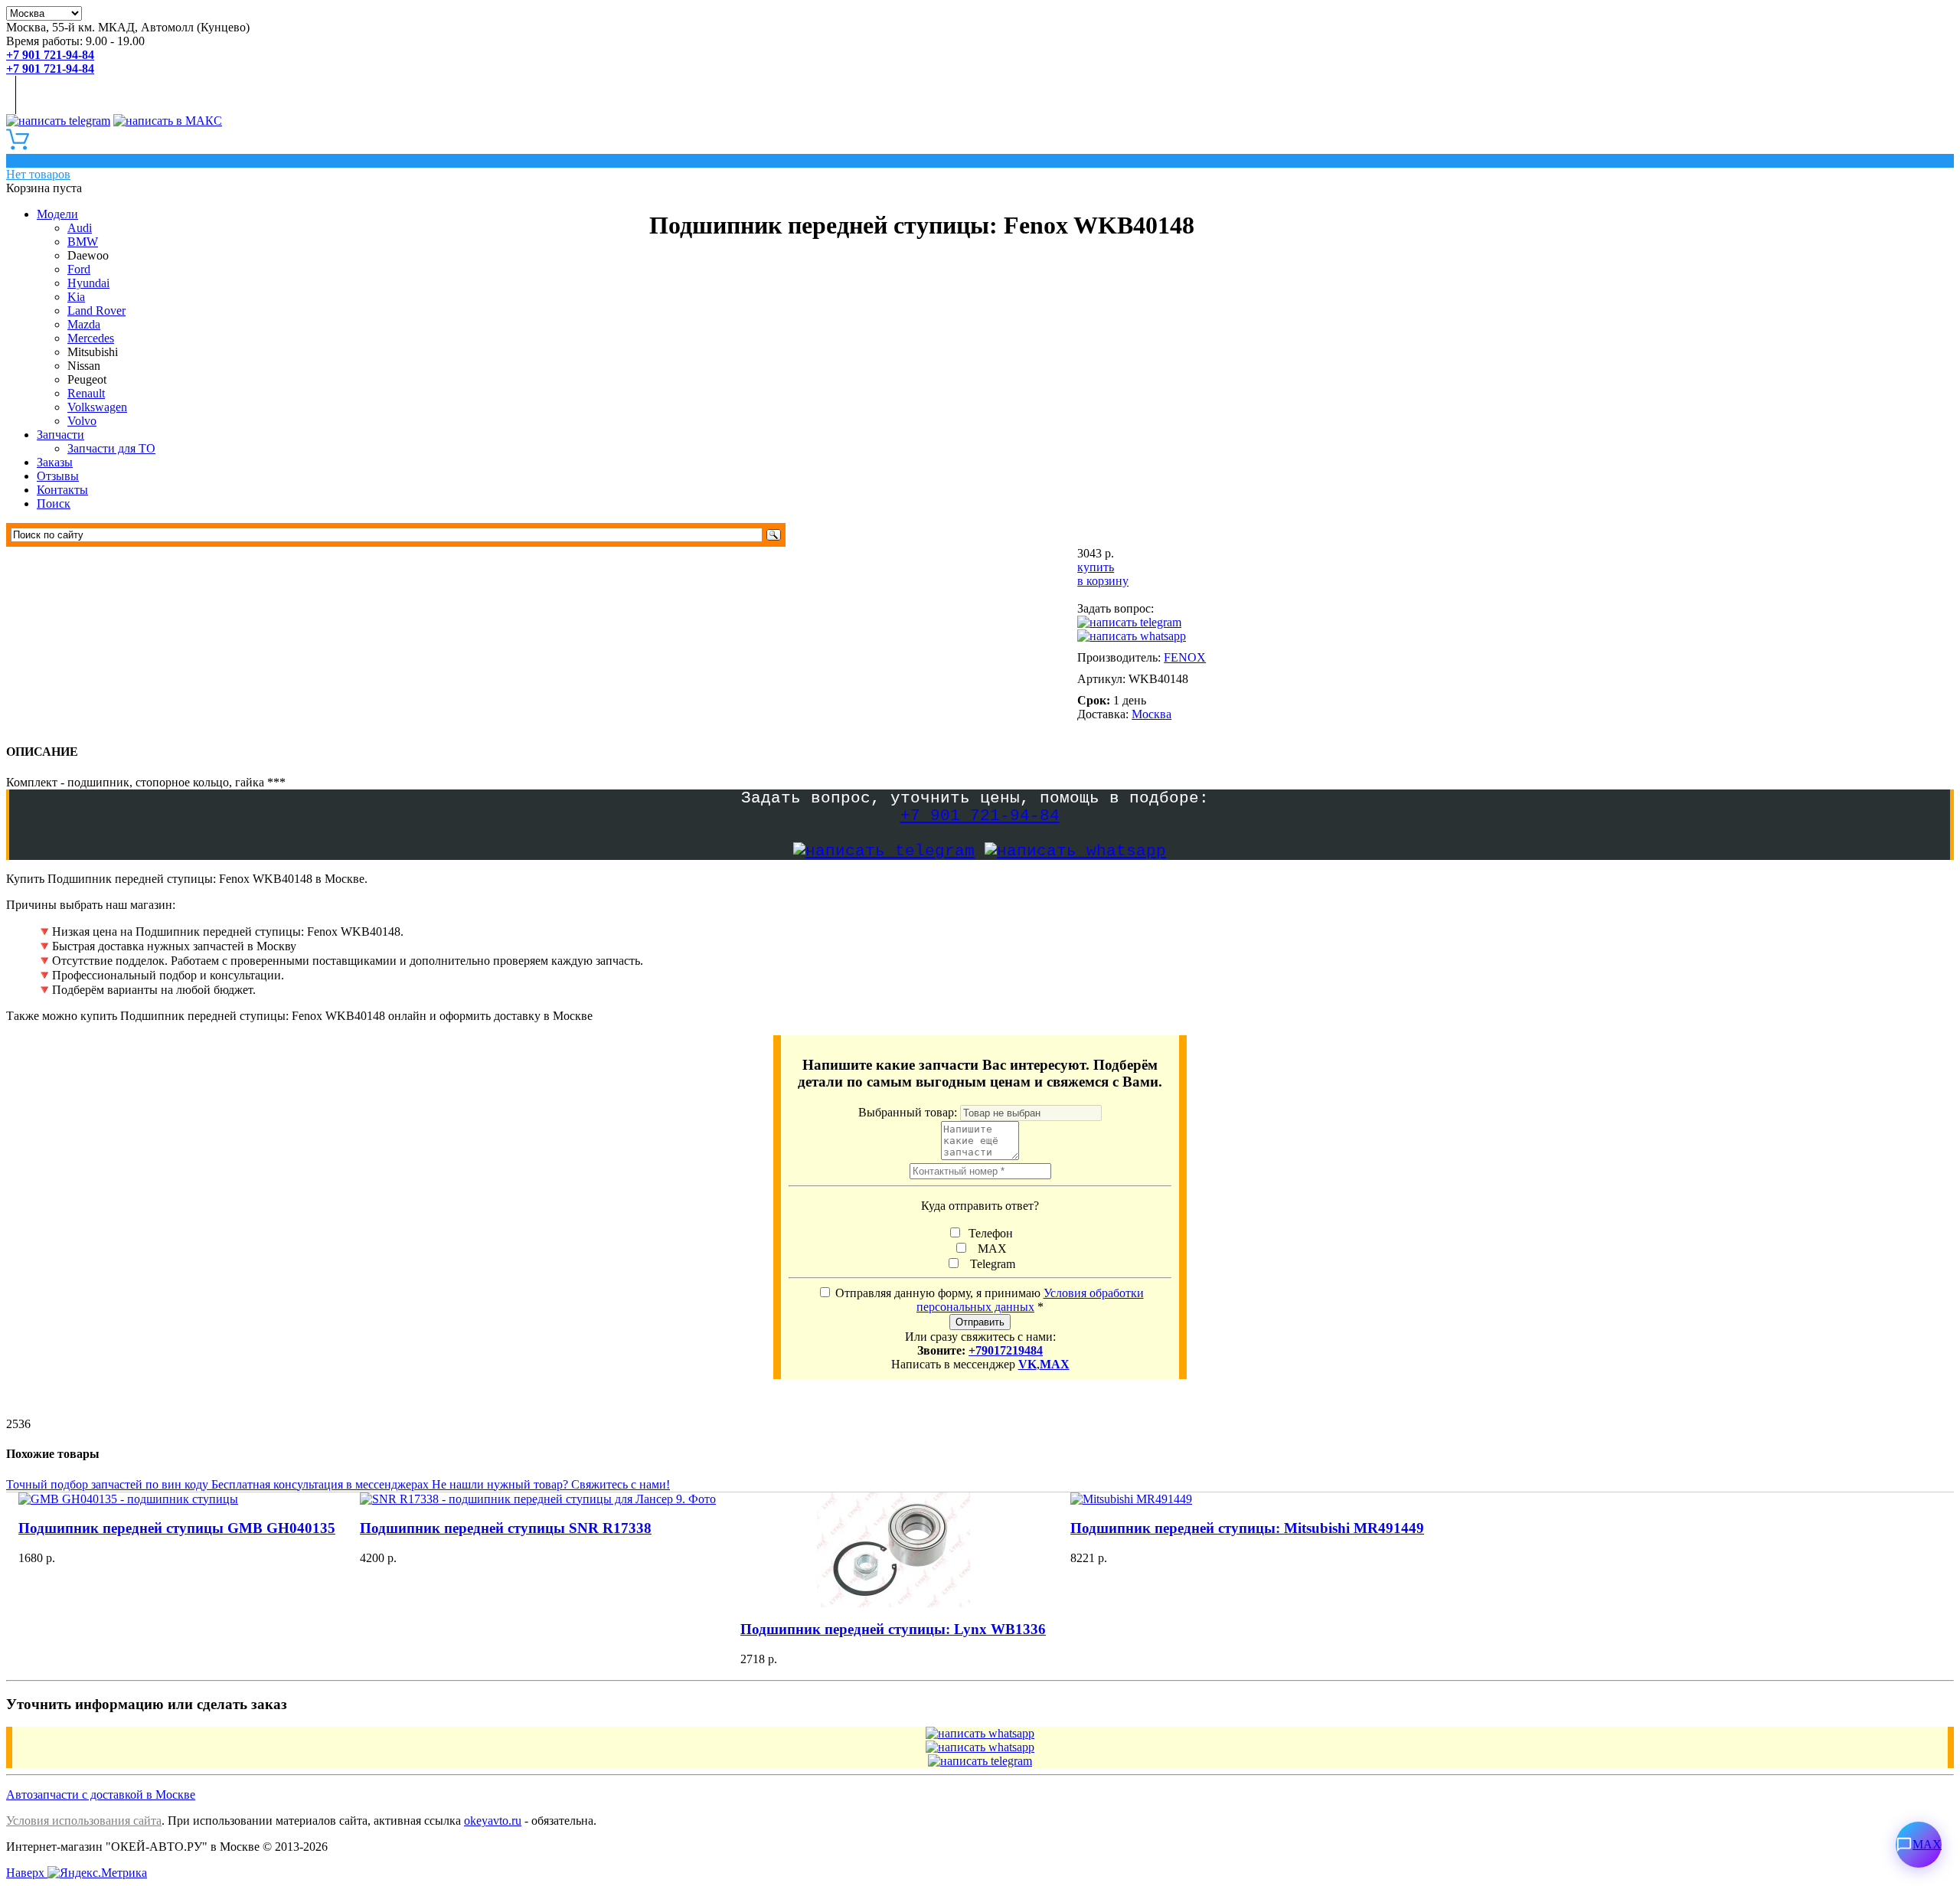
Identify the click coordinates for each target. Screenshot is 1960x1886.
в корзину (1103, 581)
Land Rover (96, 311)
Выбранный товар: (909, 1112)
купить (1096, 567)
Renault (86, 393)
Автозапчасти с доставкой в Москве (101, 1794)
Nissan (84, 366)
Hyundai (88, 283)
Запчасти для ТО (111, 448)
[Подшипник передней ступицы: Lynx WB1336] (893, 1550)
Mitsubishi (93, 352)
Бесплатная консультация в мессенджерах (322, 1484)
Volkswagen (97, 407)
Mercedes (91, 338)
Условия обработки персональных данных (1030, 1300)
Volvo (82, 421)
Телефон (989, 1233)
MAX (989, 1249)
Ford (79, 269)
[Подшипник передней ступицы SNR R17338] (538, 1499)
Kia (76, 297)
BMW (83, 242)
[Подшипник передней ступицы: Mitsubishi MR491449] (1247, 1499)
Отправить (980, 1322)
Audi (80, 228)
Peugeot (87, 379)
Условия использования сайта (84, 1821)
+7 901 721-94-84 (980, 816)
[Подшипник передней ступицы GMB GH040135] (177, 1499)
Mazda (84, 324)
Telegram (990, 1264)
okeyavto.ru (493, 1821)
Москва (1151, 714)
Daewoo (88, 255)
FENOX (1185, 657)
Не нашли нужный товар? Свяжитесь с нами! (551, 1484)
